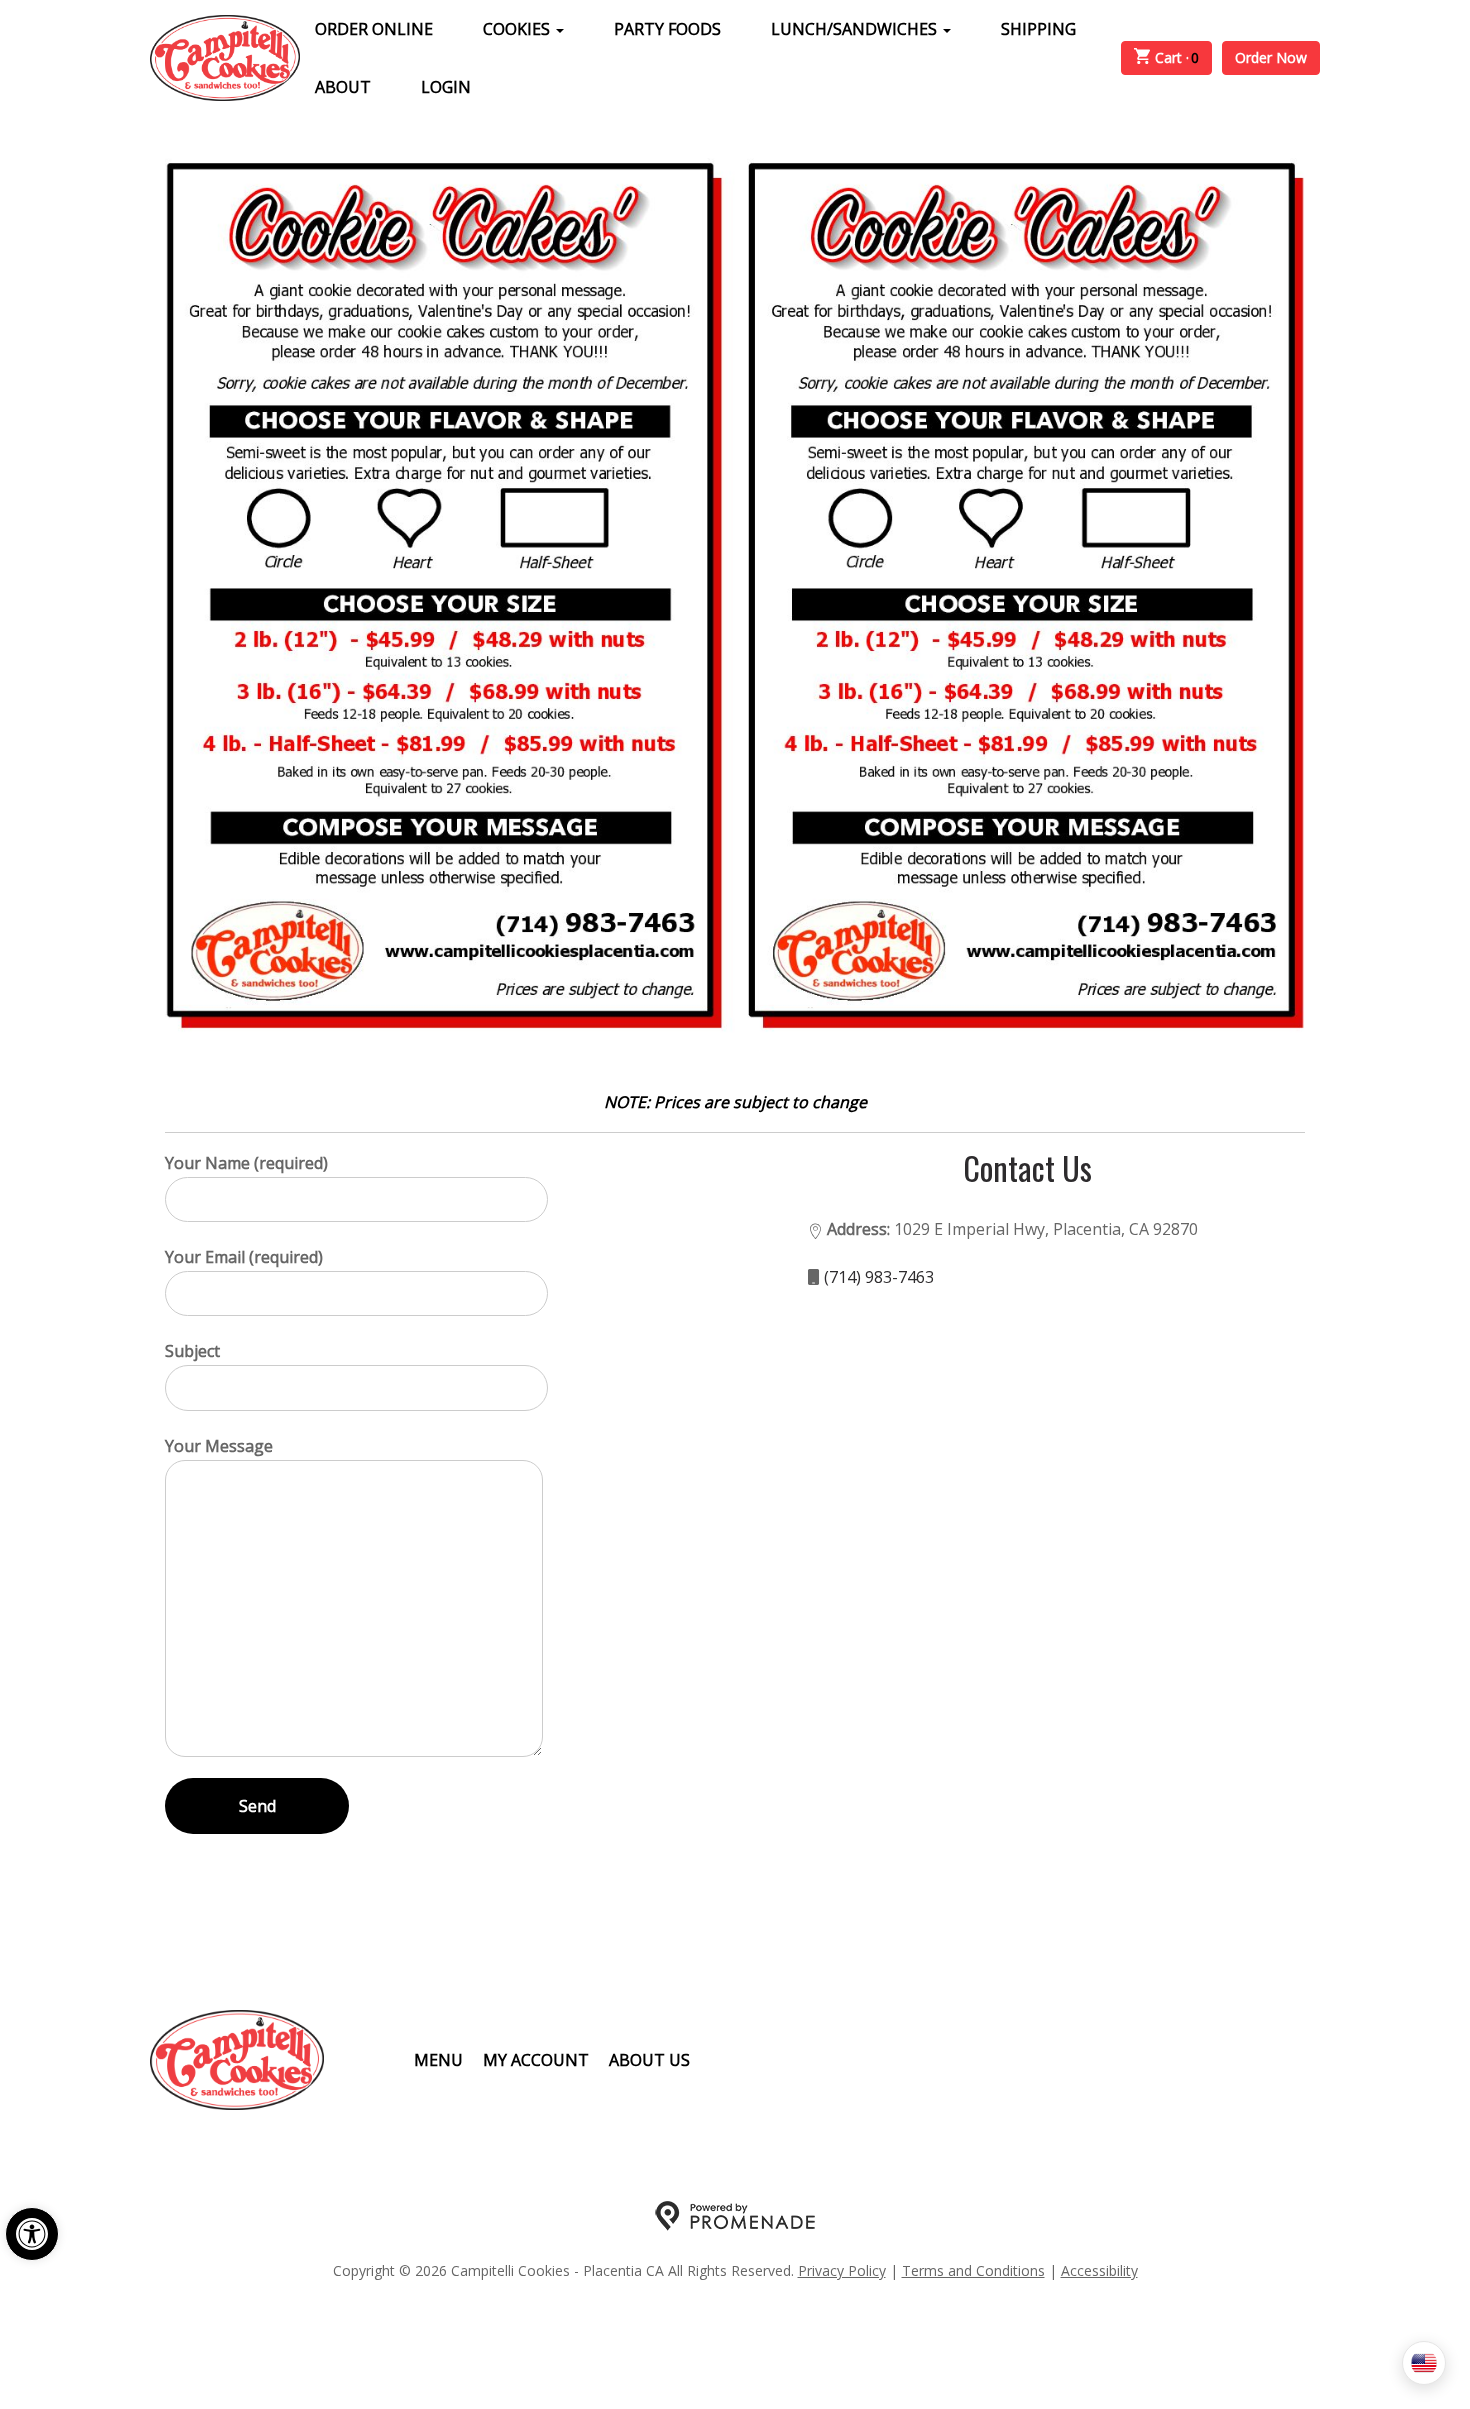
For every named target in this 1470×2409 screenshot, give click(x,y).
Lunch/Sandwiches (856, 29)
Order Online (374, 29)
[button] (32, 2234)
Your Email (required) (244, 1257)
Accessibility (1099, 2270)
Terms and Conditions (973, 2270)
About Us (649, 2060)
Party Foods (667, 29)
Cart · (1177, 57)
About (343, 87)
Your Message (219, 1446)
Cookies (518, 29)
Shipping (1038, 29)
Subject (192, 1351)
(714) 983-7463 (879, 1277)
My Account (536, 2060)
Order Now (1271, 57)
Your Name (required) (246, 1163)
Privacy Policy (842, 2270)
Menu (438, 2060)
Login (446, 87)
